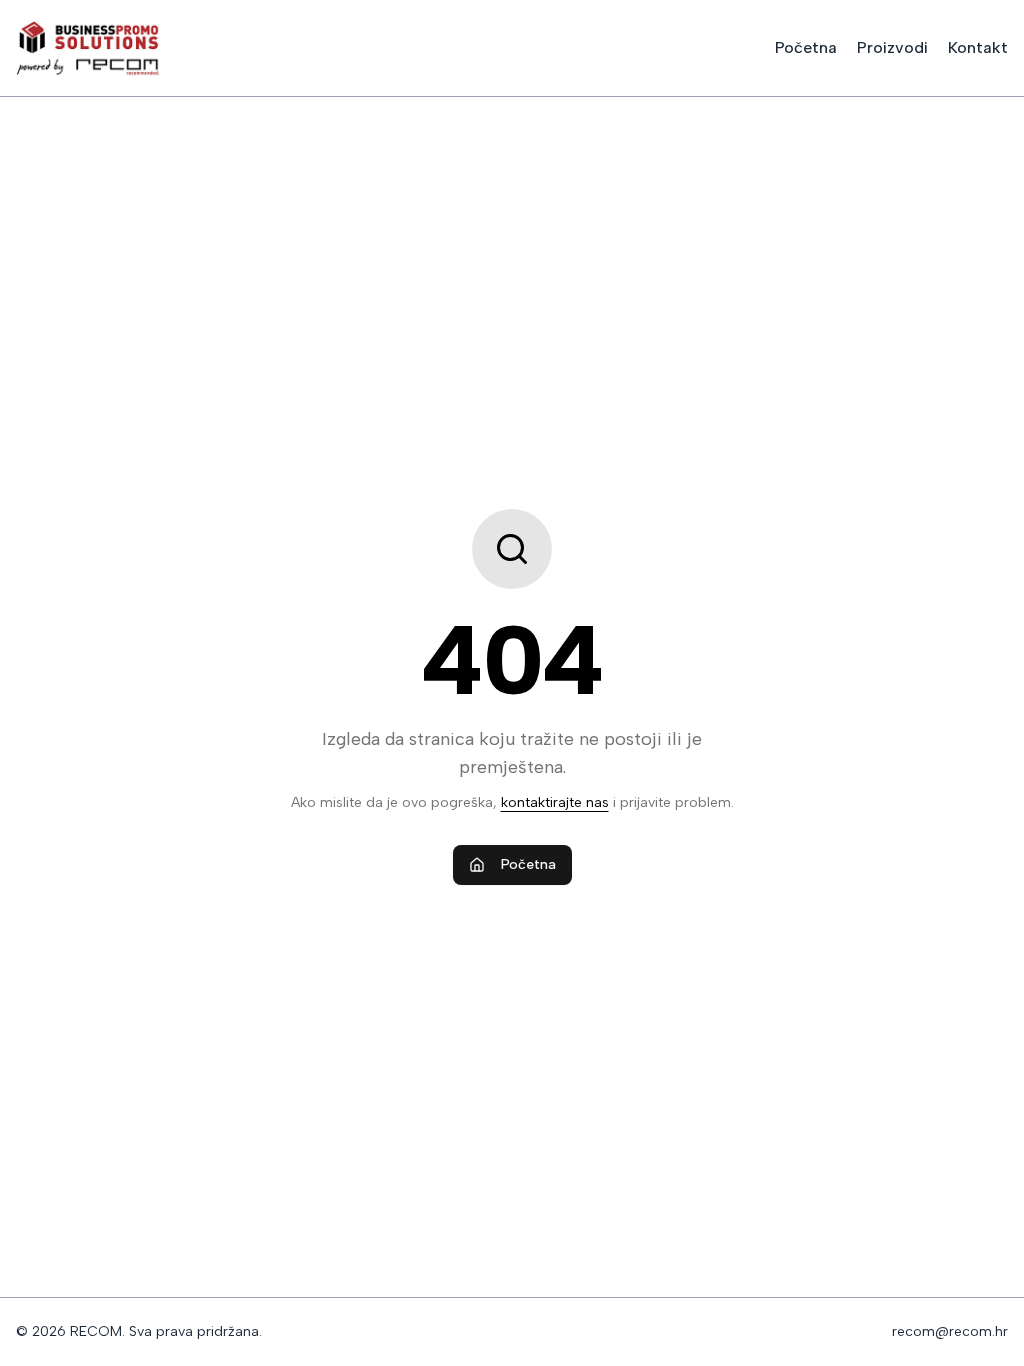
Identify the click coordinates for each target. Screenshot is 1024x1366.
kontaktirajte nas (555, 802)
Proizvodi (892, 47)
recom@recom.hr (950, 1331)
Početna (806, 47)
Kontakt (978, 47)
